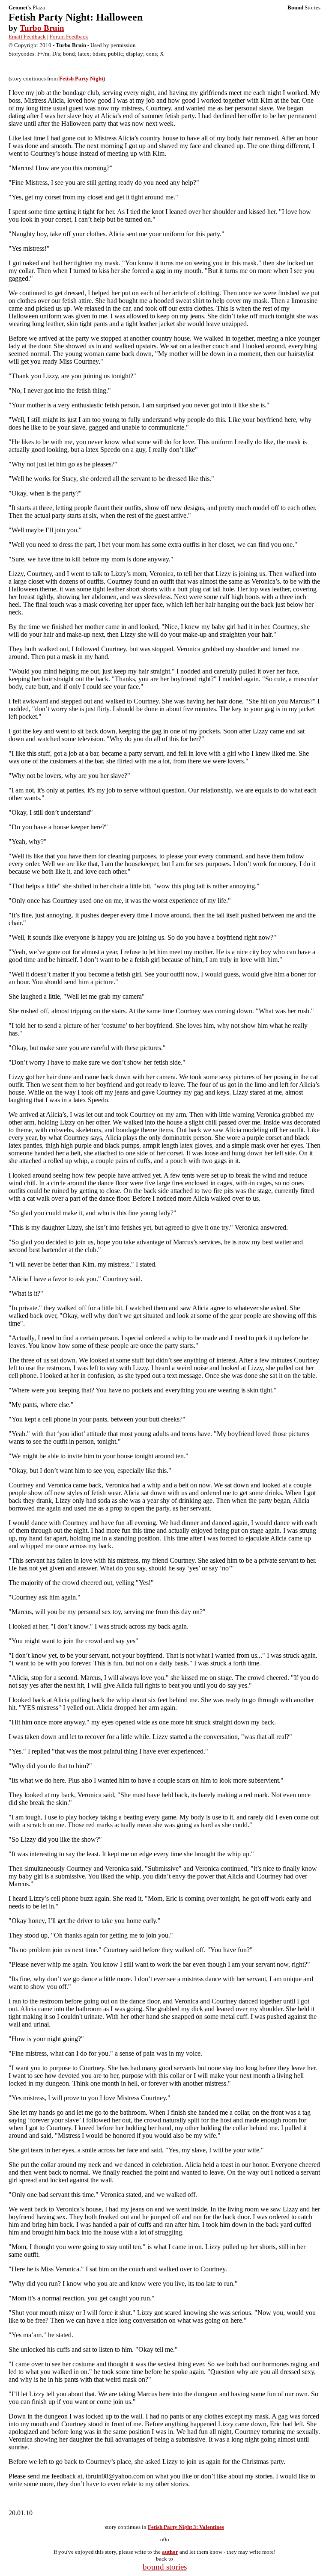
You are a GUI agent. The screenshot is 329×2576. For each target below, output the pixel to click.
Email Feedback (27, 37)
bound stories (165, 2567)
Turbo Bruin (42, 28)
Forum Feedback (69, 37)
